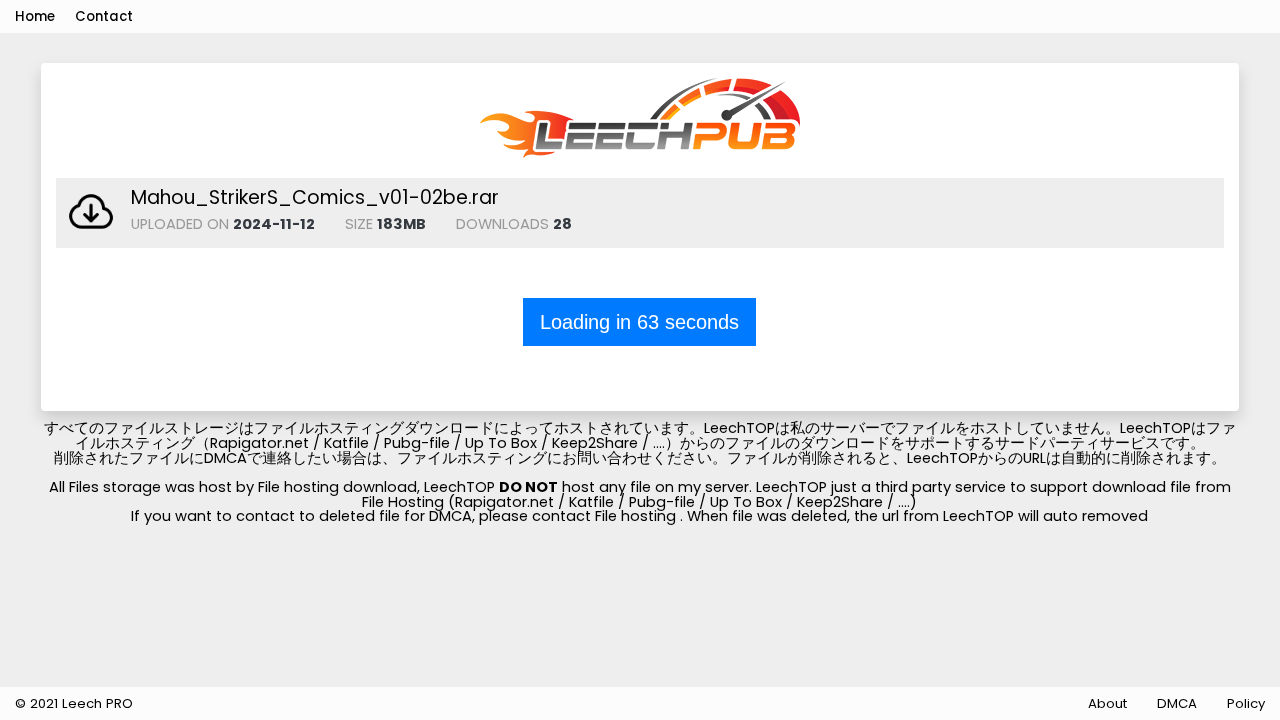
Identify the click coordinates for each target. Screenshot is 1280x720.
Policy (1246, 703)
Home (35, 16)
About (1107, 703)
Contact (104, 16)
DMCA (1177, 703)
